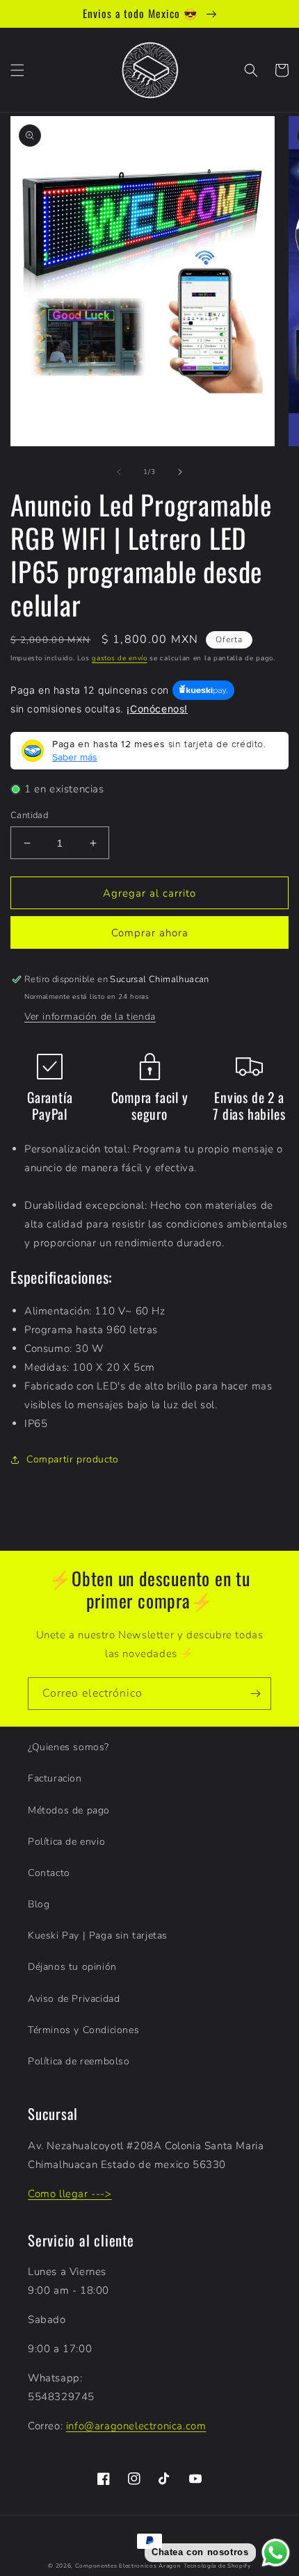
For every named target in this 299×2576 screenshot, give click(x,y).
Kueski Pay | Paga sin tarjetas (98, 1935)
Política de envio (66, 1842)
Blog (39, 1904)
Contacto (49, 1873)
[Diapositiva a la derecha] (180, 472)
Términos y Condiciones (83, 2030)
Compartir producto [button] (73, 1459)
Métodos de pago (69, 1810)
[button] (17, 70)
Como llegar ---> (70, 2194)
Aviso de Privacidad (74, 1999)
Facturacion (55, 1778)
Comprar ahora (150, 933)
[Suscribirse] (255, 1694)
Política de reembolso (79, 2061)
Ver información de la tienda (90, 1017)
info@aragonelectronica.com (136, 2426)
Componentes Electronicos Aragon (128, 2566)
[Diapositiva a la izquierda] (119, 472)
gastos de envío (120, 658)
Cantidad (29, 815)
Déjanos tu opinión (72, 1967)
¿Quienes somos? (68, 1747)
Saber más (75, 757)
